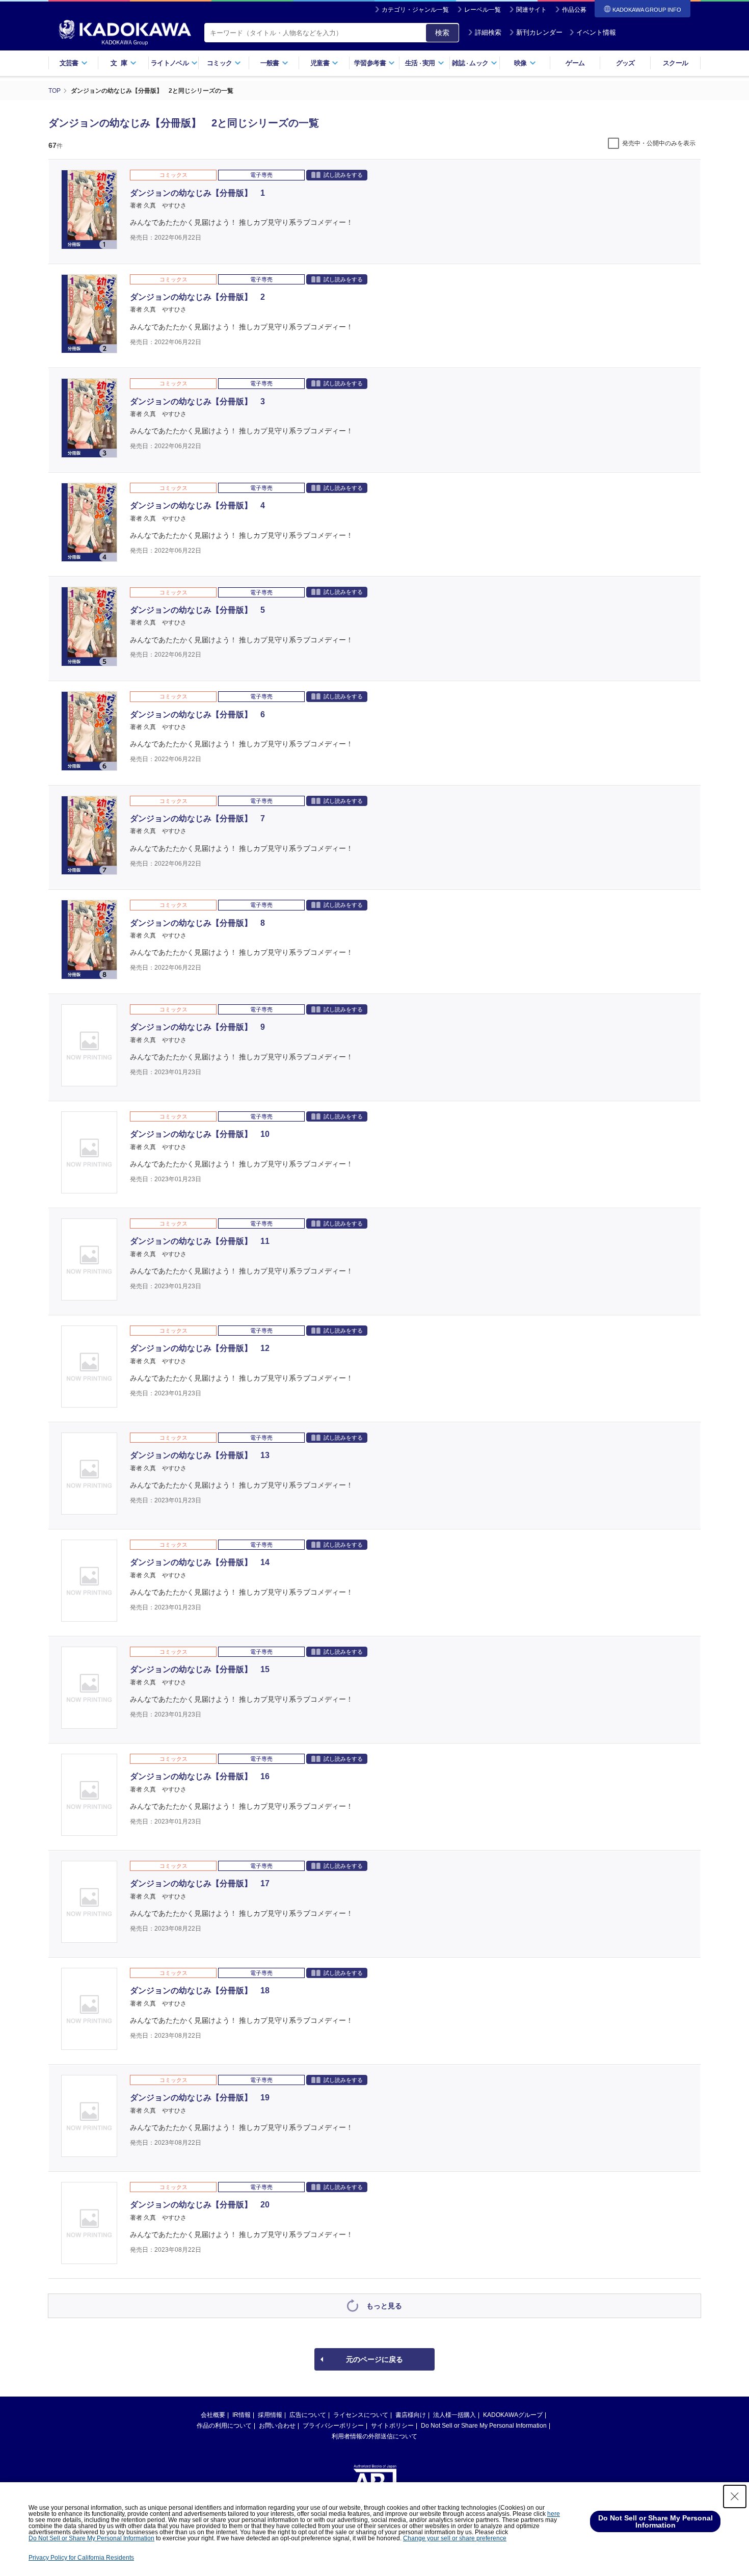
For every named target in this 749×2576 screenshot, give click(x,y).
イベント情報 (596, 32)
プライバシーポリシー (333, 2426)
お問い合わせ (277, 2426)
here (554, 2514)
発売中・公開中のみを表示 (659, 143)
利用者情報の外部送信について (374, 2436)
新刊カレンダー (539, 32)
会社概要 (213, 2415)
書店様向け (411, 2415)
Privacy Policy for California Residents (81, 2558)
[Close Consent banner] (735, 2496)
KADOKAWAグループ (513, 2415)
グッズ (625, 63)
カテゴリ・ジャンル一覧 (415, 10)
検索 (442, 33)
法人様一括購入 (454, 2415)
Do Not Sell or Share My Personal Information (484, 2426)
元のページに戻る (374, 2359)
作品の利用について (224, 2426)
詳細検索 (488, 32)
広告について (308, 2415)
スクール (675, 63)
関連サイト (531, 10)
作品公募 (574, 10)
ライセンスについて (361, 2415)
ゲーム (575, 63)
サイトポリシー (392, 2426)
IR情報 (242, 2415)
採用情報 (270, 2415)
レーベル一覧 (483, 10)
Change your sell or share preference (455, 2538)
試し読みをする (343, 175)
